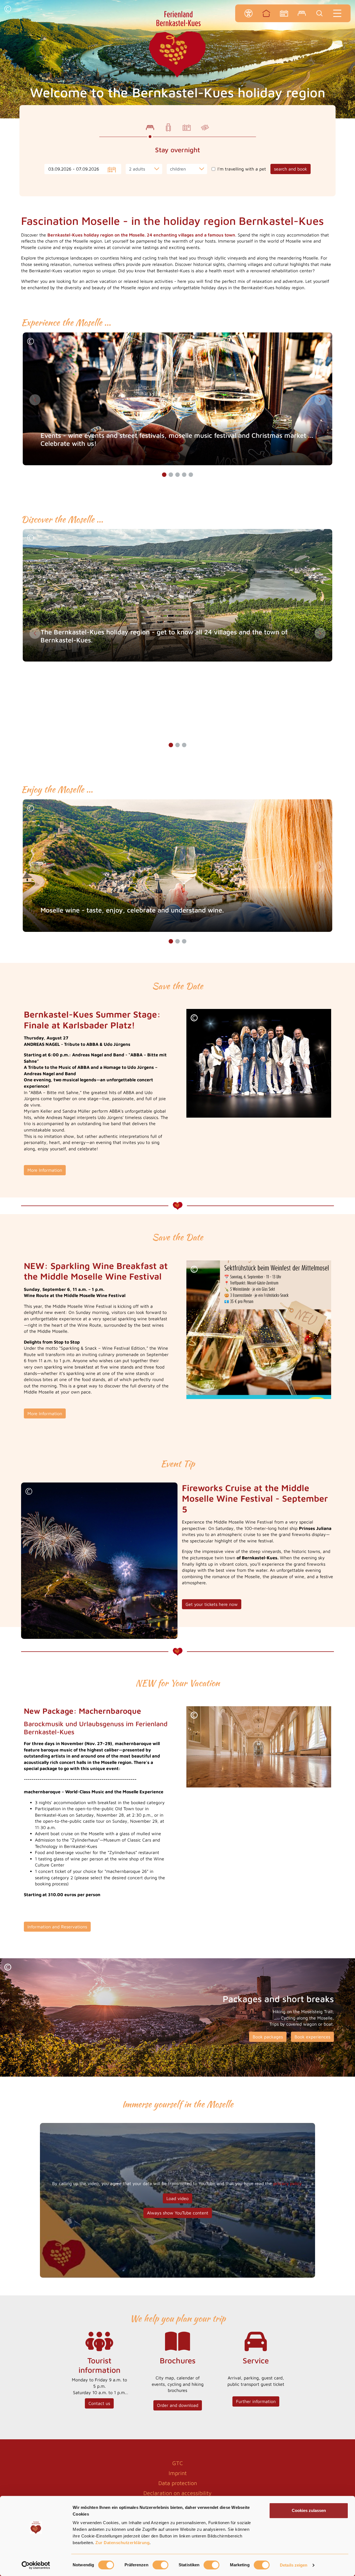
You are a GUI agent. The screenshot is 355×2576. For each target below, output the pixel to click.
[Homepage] (266, 13)
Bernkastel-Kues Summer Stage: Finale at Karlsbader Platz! (92, 1019)
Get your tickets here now (212, 1604)
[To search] (319, 13)
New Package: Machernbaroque (83, 1711)
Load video (177, 2198)
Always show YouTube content (178, 2213)
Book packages (268, 2037)
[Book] (302, 13)
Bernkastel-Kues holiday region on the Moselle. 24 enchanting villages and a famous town (141, 235)
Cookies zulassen (309, 2510)
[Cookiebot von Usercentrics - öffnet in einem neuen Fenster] (36, 2565)
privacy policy (287, 2183)
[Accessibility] (248, 13)
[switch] (160, 2565)
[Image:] (259, 1063)
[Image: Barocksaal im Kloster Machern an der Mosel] (259, 1747)
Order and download (178, 2405)
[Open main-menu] (337, 13)
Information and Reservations (57, 1927)
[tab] (150, 128)
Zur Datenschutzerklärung (122, 2543)
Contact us (99, 2403)
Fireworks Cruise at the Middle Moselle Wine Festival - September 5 (255, 1498)
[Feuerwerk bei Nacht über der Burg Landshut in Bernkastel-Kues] (99, 1560)
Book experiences (312, 2037)
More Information (45, 1170)
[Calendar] (284, 13)
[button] (8, 10)
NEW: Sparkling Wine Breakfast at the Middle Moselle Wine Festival (96, 1271)
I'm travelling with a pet (242, 169)
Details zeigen (294, 2565)
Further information (256, 2401)
